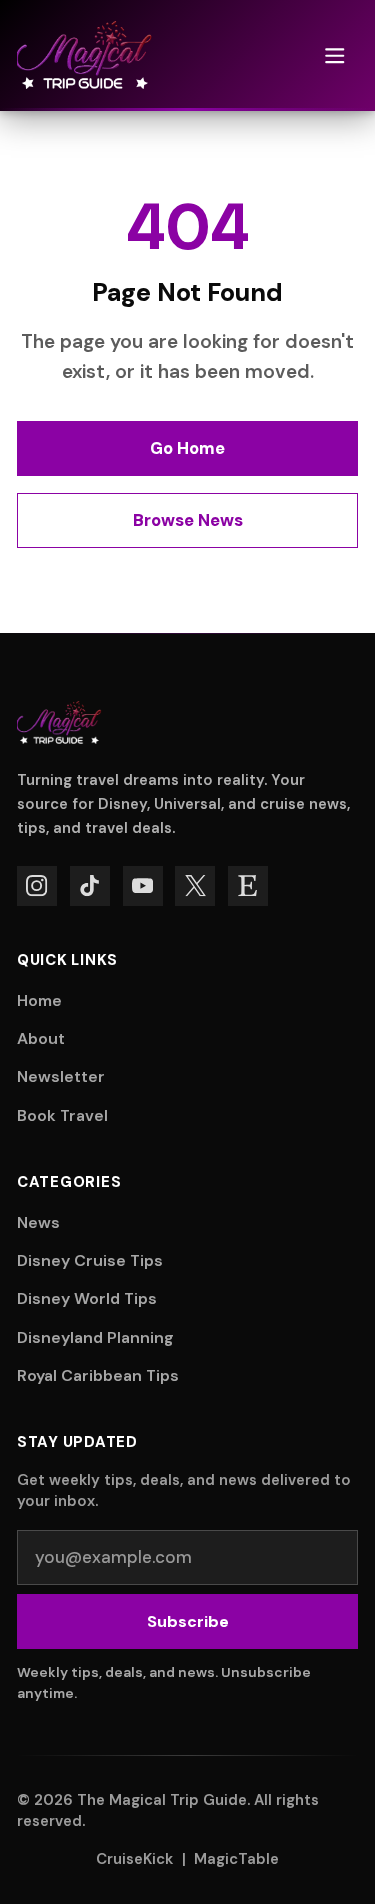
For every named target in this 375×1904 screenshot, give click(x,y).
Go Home (187, 448)
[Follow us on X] (195, 886)
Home (39, 1000)
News (38, 1222)
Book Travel (62, 1115)
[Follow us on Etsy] (248, 886)
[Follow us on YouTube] (143, 886)
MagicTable (236, 1859)
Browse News (188, 520)
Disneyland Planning (95, 1337)
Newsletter (61, 1076)
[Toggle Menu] (334, 55)
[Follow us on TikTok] (90, 886)
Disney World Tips (87, 1298)
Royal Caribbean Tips (98, 1375)
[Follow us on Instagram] (37, 886)
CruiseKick (134, 1859)
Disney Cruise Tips (90, 1260)
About (41, 1038)
